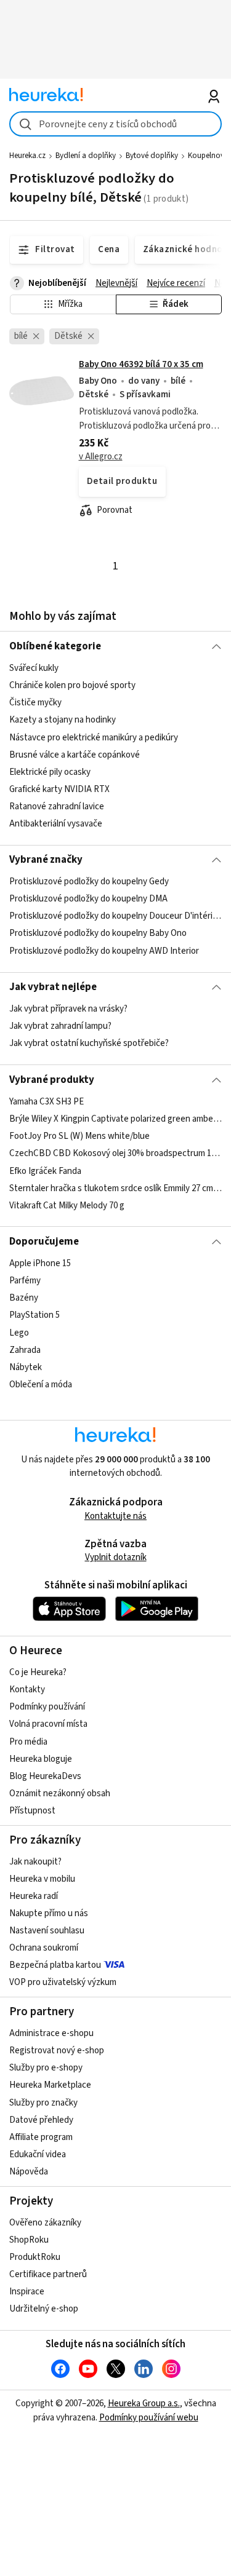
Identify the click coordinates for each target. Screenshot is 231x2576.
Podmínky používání (47, 1707)
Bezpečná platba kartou (55, 1965)
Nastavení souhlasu (47, 1931)
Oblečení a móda (41, 1385)
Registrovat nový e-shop (57, 2051)
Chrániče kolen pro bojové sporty (72, 685)
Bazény (24, 1298)
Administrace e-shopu (51, 2033)
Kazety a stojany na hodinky (63, 720)
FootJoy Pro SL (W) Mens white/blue (79, 1136)
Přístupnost (32, 1811)
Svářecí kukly (34, 668)
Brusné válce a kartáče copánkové (75, 755)
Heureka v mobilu (42, 1879)
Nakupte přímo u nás (49, 1913)
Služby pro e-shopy (46, 2068)
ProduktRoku (35, 2257)
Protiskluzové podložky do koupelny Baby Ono (98, 934)
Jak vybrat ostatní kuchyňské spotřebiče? (89, 1044)
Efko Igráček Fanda (45, 1171)
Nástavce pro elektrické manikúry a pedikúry (94, 738)
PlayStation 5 (34, 1315)
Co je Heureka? (38, 1672)
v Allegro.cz (101, 457)
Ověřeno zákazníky (45, 2223)
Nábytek (26, 1367)
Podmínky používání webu (149, 2418)
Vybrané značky (46, 860)
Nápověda (29, 2172)
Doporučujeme (44, 1242)
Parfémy (25, 1281)
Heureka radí (34, 1896)
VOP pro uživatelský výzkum (63, 1982)
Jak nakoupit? (35, 1862)
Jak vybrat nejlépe (53, 987)
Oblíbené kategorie (55, 646)
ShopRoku (29, 2240)
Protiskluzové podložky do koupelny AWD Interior (104, 951)
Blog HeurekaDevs (45, 1776)
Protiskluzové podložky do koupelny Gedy (89, 882)
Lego (19, 1332)
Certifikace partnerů (48, 2274)
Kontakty (27, 1690)
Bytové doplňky (152, 156)
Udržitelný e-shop (44, 2309)
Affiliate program (41, 2137)
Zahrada (25, 1350)
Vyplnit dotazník (116, 1557)
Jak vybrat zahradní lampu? (60, 1026)
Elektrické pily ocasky (50, 772)
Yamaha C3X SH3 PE (47, 1102)
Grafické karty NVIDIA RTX (59, 789)
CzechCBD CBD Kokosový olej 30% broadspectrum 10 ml (115, 1153)
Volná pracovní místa (48, 1724)
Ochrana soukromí (44, 1948)
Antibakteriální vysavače (56, 824)
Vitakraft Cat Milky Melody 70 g (67, 1206)
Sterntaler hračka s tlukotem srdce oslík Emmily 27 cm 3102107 (115, 1188)
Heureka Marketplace (50, 2085)
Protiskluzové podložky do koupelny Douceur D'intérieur (115, 917)
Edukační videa (38, 2154)
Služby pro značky (43, 2103)
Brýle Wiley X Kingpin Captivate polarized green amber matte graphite (115, 1119)
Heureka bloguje (41, 1759)
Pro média (28, 1742)
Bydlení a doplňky (86, 156)
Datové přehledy (41, 2120)
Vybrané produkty (52, 1080)
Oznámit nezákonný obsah (60, 1793)
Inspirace (27, 2292)
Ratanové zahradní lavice (57, 806)
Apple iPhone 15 (40, 1263)
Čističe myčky (35, 703)
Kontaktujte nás (115, 1516)
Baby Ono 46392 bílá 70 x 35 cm (141, 364)
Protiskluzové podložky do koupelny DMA (88, 899)
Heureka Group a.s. (144, 2404)
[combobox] (115, 124)
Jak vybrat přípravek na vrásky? (68, 1009)
